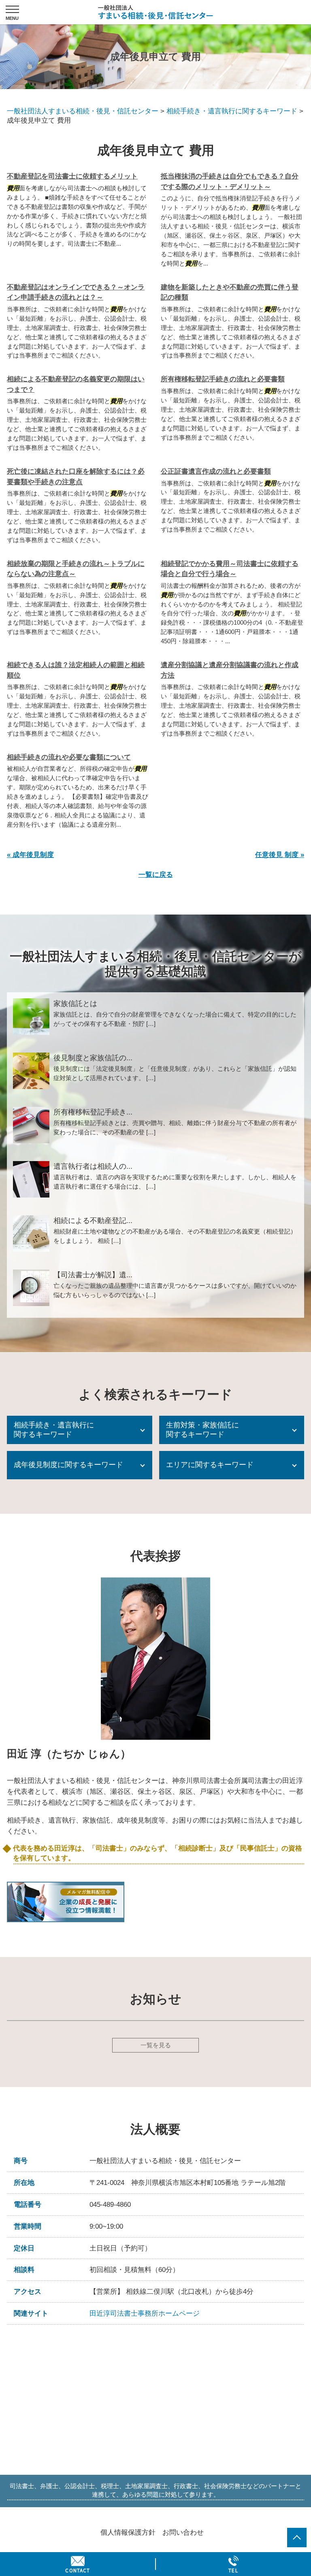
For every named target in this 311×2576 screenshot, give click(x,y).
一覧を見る (156, 2045)
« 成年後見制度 (30, 855)
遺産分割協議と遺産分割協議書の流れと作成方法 (230, 670)
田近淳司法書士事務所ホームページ (145, 2313)
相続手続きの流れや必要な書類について (69, 757)
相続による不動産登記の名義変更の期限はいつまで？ (76, 384)
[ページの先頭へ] (297, 2538)
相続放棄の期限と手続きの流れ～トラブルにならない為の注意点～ (76, 569)
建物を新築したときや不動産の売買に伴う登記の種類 (230, 292)
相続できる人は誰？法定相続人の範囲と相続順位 (76, 670)
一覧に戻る (156, 875)
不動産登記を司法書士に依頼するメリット (72, 176)
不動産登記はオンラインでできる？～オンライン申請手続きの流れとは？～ (76, 292)
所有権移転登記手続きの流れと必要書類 (223, 379)
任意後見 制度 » (280, 855)
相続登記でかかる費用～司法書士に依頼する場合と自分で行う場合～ (230, 569)
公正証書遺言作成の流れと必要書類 (216, 471)
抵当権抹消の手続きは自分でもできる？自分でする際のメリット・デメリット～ (230, 182)
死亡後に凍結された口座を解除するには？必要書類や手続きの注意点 (76, 477)
